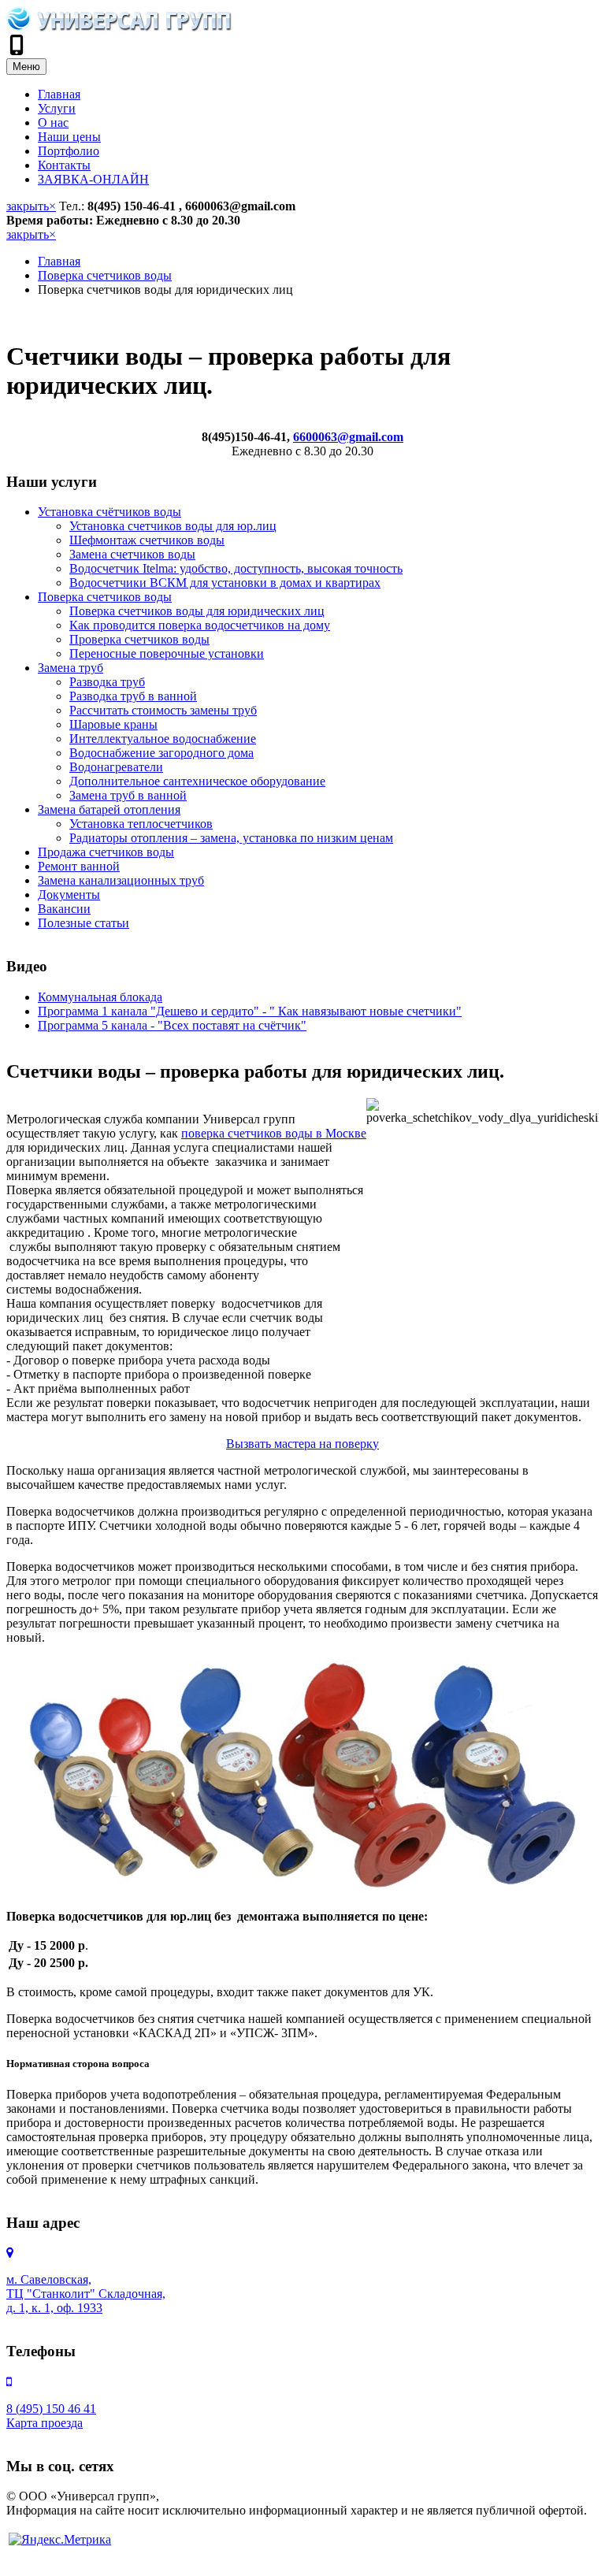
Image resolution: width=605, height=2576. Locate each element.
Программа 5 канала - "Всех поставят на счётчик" (172, 1025)
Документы (69, 895)
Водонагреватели (116, 767)
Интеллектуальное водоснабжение (163, 739)
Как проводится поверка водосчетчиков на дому (200, 625)
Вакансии (64, 909)
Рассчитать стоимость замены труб (163, 710)
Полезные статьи (84, 923)
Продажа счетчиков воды (106, 852)
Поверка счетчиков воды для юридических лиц (197, 611)
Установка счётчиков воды (109, 512)
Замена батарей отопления (109, 809)
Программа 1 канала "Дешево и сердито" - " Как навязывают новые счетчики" (250, 1011)
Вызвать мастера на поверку (302, 1444)
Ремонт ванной (79, 866)
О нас (53, 122)
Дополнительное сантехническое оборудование (197, 781)
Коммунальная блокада (100, 997)
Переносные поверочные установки (167, 653)
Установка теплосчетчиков (141, 824)
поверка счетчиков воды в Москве (274, 1133)
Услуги (57, 108)
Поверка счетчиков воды (105, 275)
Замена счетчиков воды (132, 554)
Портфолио (69, 151)
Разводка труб (107, 682)
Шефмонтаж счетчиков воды (147, 540)
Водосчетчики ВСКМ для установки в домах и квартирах (225, 583)
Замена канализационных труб (121, 880)
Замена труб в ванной (128, 795)
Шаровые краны (113, 724)
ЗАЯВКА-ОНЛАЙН (93, 179)
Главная (59, 94)
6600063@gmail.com (348, 437)
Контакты (64, 165)
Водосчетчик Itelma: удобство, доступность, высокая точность (236, 568)
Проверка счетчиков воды (139, 639)
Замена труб (71, 668)
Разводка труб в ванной (133, 696)
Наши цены (69, 137)
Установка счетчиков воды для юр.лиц (173, 526)
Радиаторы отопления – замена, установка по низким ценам (231, 838)
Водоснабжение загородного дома (161, 753)
